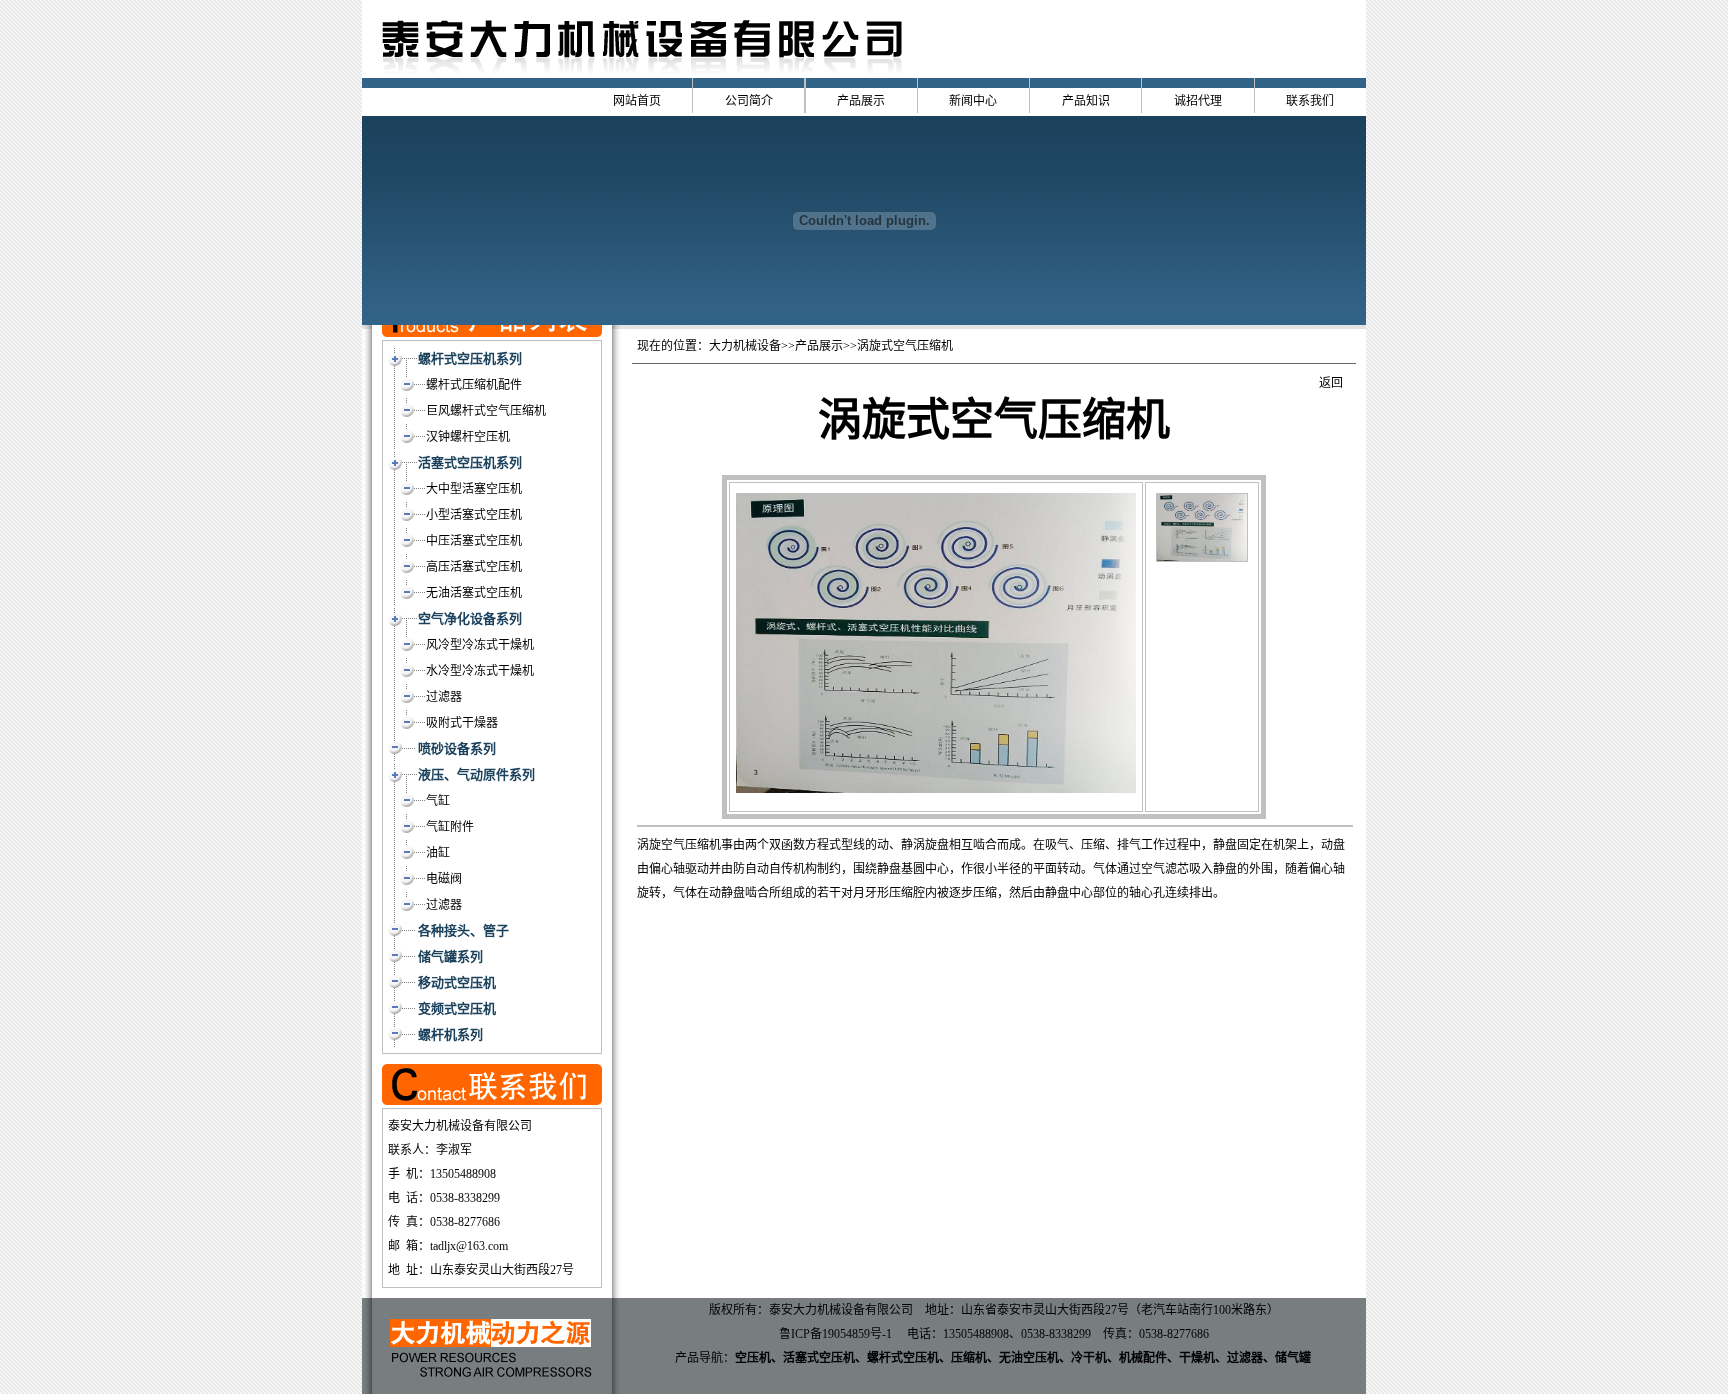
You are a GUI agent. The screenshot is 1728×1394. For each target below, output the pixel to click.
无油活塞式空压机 (474, 593)
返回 (1331, 383)
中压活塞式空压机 (474, 541)
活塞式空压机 (819, 1358)
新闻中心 (973, 101)
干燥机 (1197, 1358)
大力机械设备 (745, 346)
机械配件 (1143, 1358)
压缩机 (969, 1358)
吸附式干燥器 (462, 723)
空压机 (753, 1358)
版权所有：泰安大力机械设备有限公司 (811, 1310)
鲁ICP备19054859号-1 (835, 1334)
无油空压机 (1029, 1358)
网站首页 (637, 101)
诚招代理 (1198, 101)
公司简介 (749, 101)
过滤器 (444, 697)
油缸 (438, 853)
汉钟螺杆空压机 (468, 437)
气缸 (438, 801)
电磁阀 (444, 879)
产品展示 (861, 101)
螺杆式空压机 (903, 1358)
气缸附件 (450, 827)
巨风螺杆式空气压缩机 (486, 411)
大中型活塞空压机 (474, 489)
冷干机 (1089, 1358)
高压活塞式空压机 (474, 567)
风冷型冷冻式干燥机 (480, 645)
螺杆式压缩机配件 (474, 385)
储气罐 (1293, 1358)
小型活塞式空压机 (474, 515)
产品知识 (1086, 101)
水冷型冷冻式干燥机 (480, 671)
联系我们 (1310, 101)
